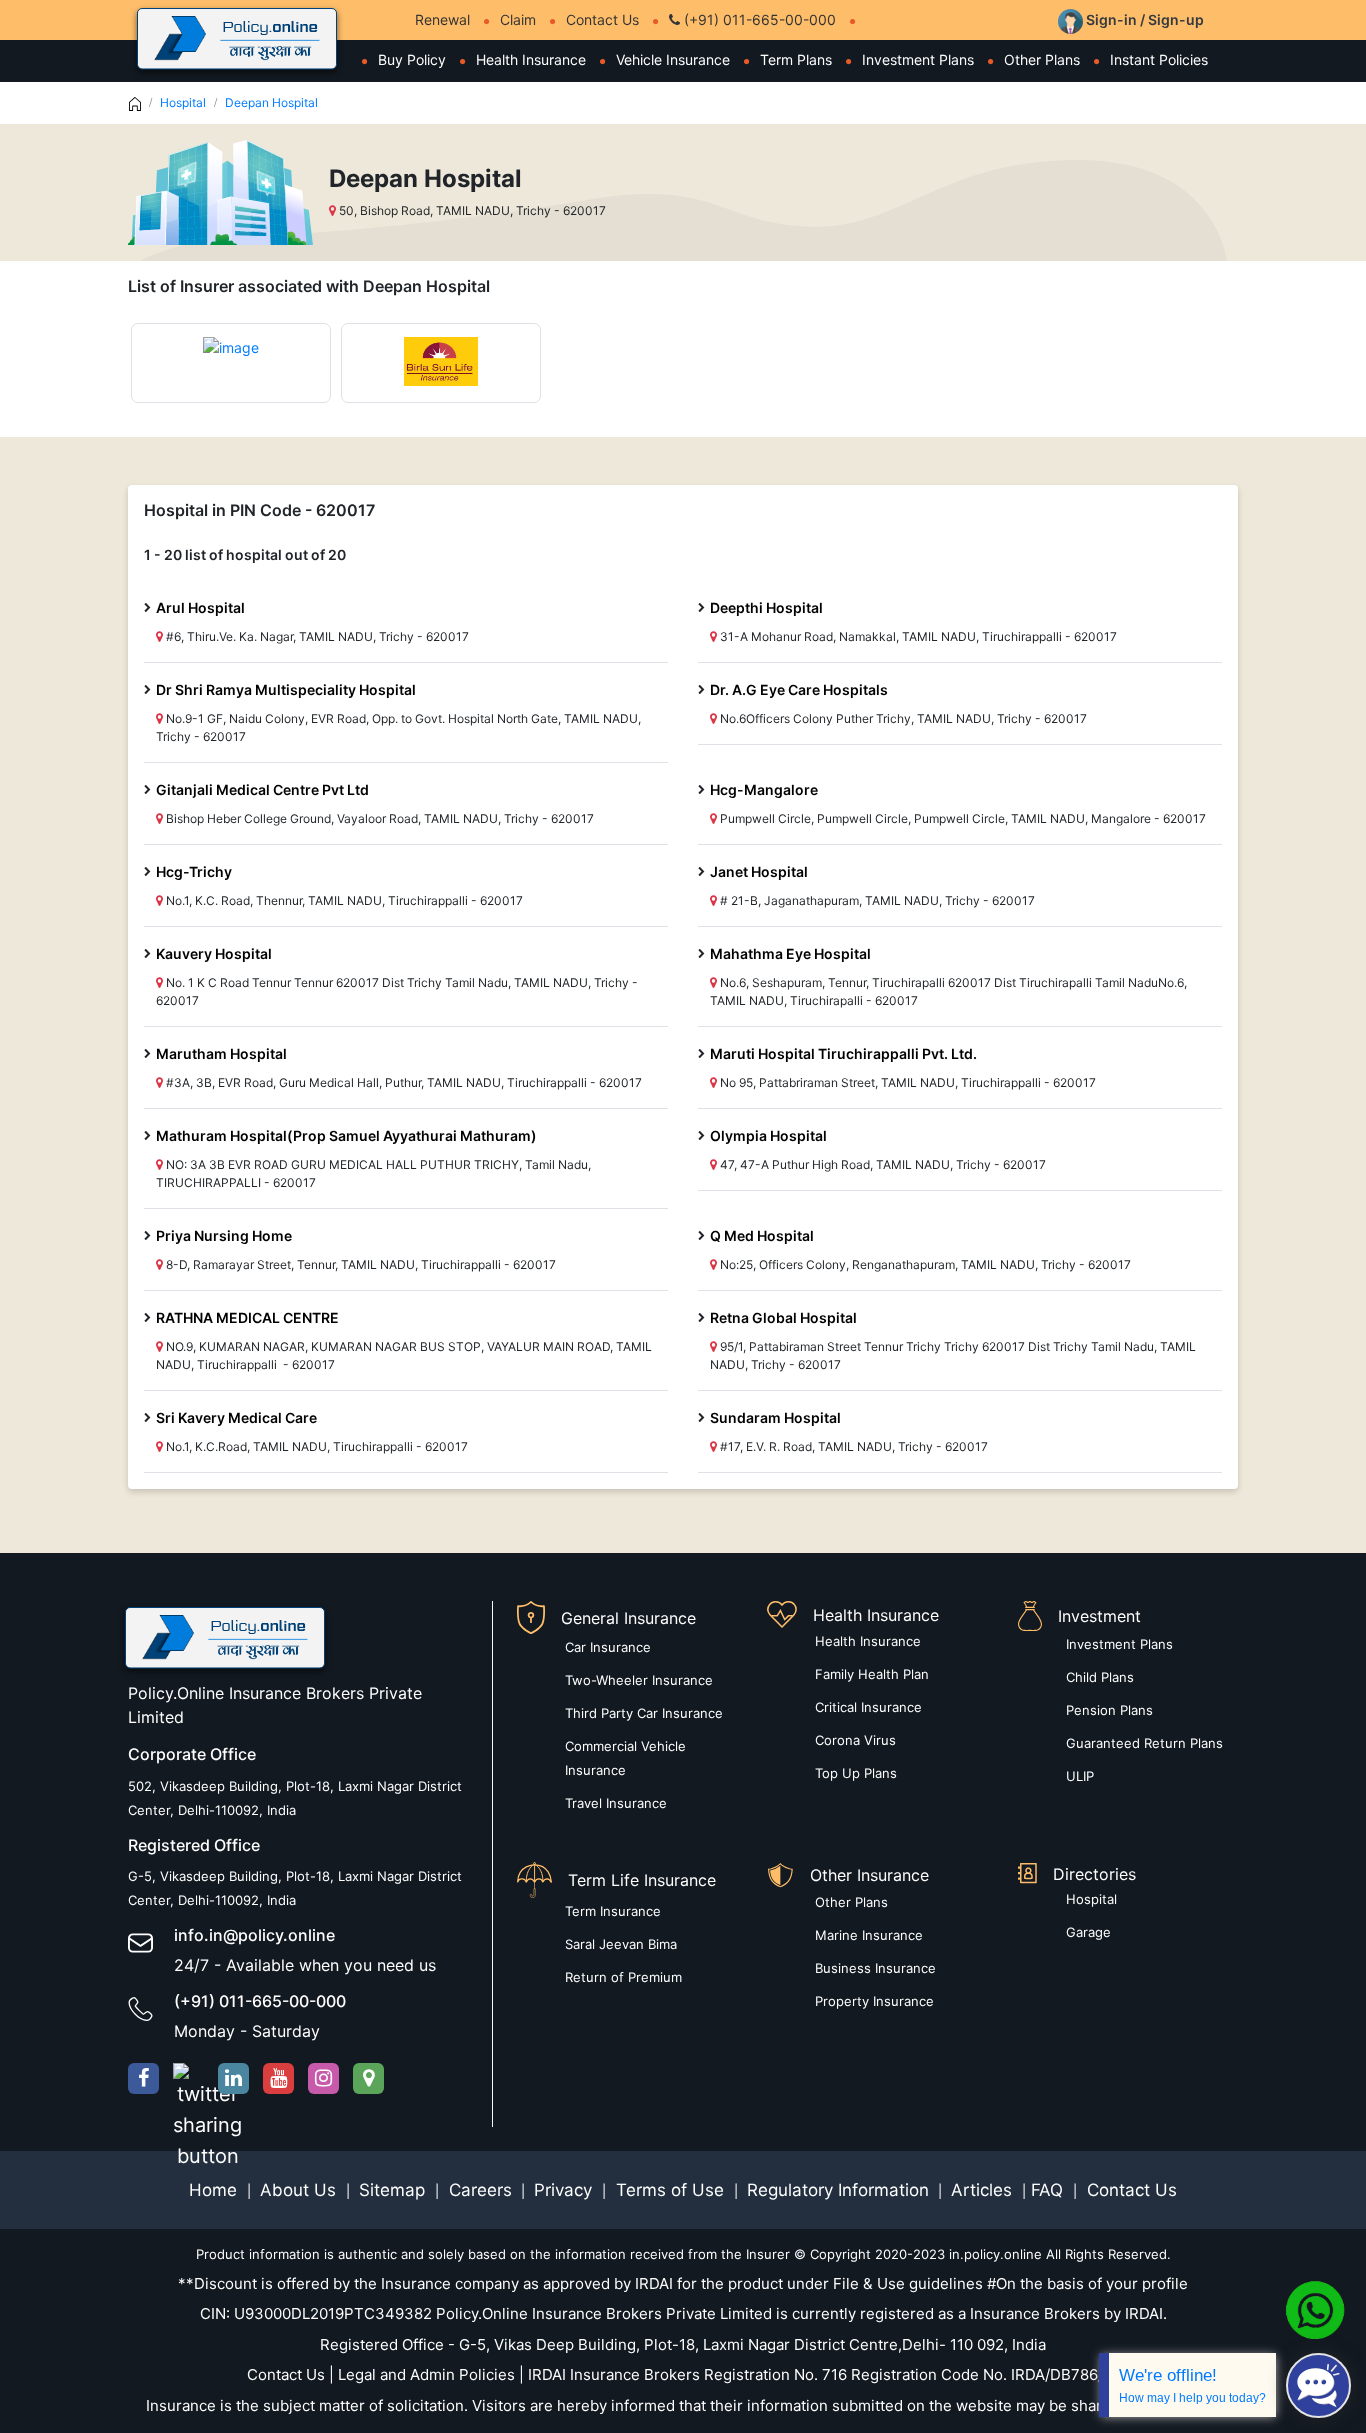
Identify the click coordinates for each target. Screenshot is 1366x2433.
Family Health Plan (872, 1674)
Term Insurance (613, 1911)
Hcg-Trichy (194, 871)
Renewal (442, 19)
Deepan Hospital (271, 102)
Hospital (183, 102)
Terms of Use (670, 2190)
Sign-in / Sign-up (1143, 19)
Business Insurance (875, 1968)
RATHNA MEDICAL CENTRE (247, 1317)
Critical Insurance (868, 1707)
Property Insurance (874, 2001)
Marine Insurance (869, 1935)
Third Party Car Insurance (644, 1713)
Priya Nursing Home (224, 1235)
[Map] (368, 2078)
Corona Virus (855, 1740)
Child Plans (1100, 1677)
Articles (984, 2190)
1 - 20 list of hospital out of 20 (245, 554)
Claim (518, 19)
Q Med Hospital (762, 1235)
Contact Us (602, 19)
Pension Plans (1109, 1710)
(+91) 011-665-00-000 (758, 19)
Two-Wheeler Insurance (639, 1680)
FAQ (1049, 2190)
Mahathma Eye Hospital (790, 953)
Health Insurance (531, 59)
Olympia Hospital (768, 1135)
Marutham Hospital (221, 1053)
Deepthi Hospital (766, 607)
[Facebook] (143, 2078)
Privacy (565, 2190)
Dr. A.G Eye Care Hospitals (799, 689)
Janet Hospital (759, 871)
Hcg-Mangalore (764, 789)
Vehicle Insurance (673, 59)
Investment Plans (918, 59)
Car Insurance (608, 1647)
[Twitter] (188, 2078)
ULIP (1080, 1776)
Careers (478, 2190)
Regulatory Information (838, 2190)
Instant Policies (1159, 59)
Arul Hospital (200, 607)
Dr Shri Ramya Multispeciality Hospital (286, 689)
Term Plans (796, 59)
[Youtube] (278, 2078)
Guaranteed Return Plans (1144, 1743)
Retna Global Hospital (783, 1317)
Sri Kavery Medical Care (236, 1417)
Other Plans (1042, 59)
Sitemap (394, 2190)
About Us (300, 2190)
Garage (1088, 1932)
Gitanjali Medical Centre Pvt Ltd (262, 789)
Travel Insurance (616, 1803)
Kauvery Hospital (214, 953)
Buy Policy (412, 59)
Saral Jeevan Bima (621, 1944)
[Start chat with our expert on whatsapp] (1315, 2309)
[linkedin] (233, 2078)
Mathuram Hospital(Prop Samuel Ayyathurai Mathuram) (346, 1135)
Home (215, 2190)
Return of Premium (623, 1977)
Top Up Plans (856, 1773)
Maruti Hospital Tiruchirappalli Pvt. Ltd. (843, 1053)
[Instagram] (323, 2078)
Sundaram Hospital (775, 1417)
